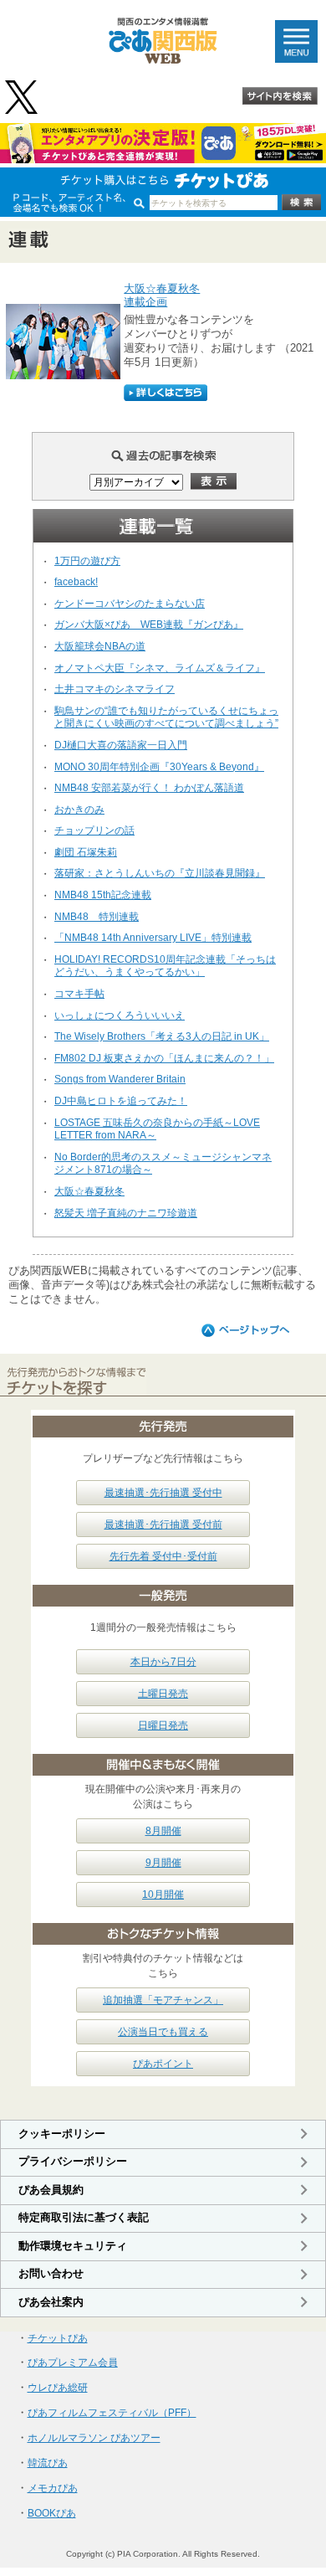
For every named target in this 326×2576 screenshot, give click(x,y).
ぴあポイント (163, 2064)
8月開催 (163, 1831)
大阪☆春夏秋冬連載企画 (162, 296)
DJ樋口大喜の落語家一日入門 (121, 745)
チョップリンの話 (94, 830)
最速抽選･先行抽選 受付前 (163, 1525)
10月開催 (163, 1895)
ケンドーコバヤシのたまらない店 (130, 604)
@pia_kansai (23, 97)
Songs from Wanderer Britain (120, 1079)
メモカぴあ (53, 2488)
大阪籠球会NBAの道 (100, 646)
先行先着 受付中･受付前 (163, 1556)
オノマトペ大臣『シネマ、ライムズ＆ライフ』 (160, 668)
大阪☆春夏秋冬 (89, 1191)
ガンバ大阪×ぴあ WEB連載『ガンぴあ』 (149, 625)
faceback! (76, 582)
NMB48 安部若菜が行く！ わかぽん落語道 (149, 788)
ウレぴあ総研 (58, 2388)
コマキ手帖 (79, 994)
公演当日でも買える (163, 2032)
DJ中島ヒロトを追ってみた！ (121, 1101)
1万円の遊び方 (87, 561)
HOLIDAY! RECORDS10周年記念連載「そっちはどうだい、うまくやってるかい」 (165, 966)
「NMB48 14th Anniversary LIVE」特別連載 (153, 938)
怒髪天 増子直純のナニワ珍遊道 (126, 1213)
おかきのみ (79, 810)
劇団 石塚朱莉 (86, 852)
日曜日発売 (163, 1725)
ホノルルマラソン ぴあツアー (94, 2438)
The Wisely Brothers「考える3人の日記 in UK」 (162, 1036)
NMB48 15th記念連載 (103, 895)
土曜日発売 (163, 1694)
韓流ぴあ (48, 2463)
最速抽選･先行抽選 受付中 (163, 1493)
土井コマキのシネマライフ (115, 689)
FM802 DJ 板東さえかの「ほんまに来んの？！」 (164, 1058)
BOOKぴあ (52, 2513)
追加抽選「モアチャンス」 (163, 2000)
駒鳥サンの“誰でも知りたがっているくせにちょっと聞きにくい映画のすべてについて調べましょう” (166, 717)
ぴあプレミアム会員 (73, 2363)
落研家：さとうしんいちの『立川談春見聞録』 (160, 873)
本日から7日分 (163, 1662)
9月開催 (163, 1863)
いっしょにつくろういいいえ (120, 1015)
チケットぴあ (58, 2338)
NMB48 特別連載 (97, 917)
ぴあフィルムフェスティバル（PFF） (112, 2413)
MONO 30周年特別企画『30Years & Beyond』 (159, 767)
